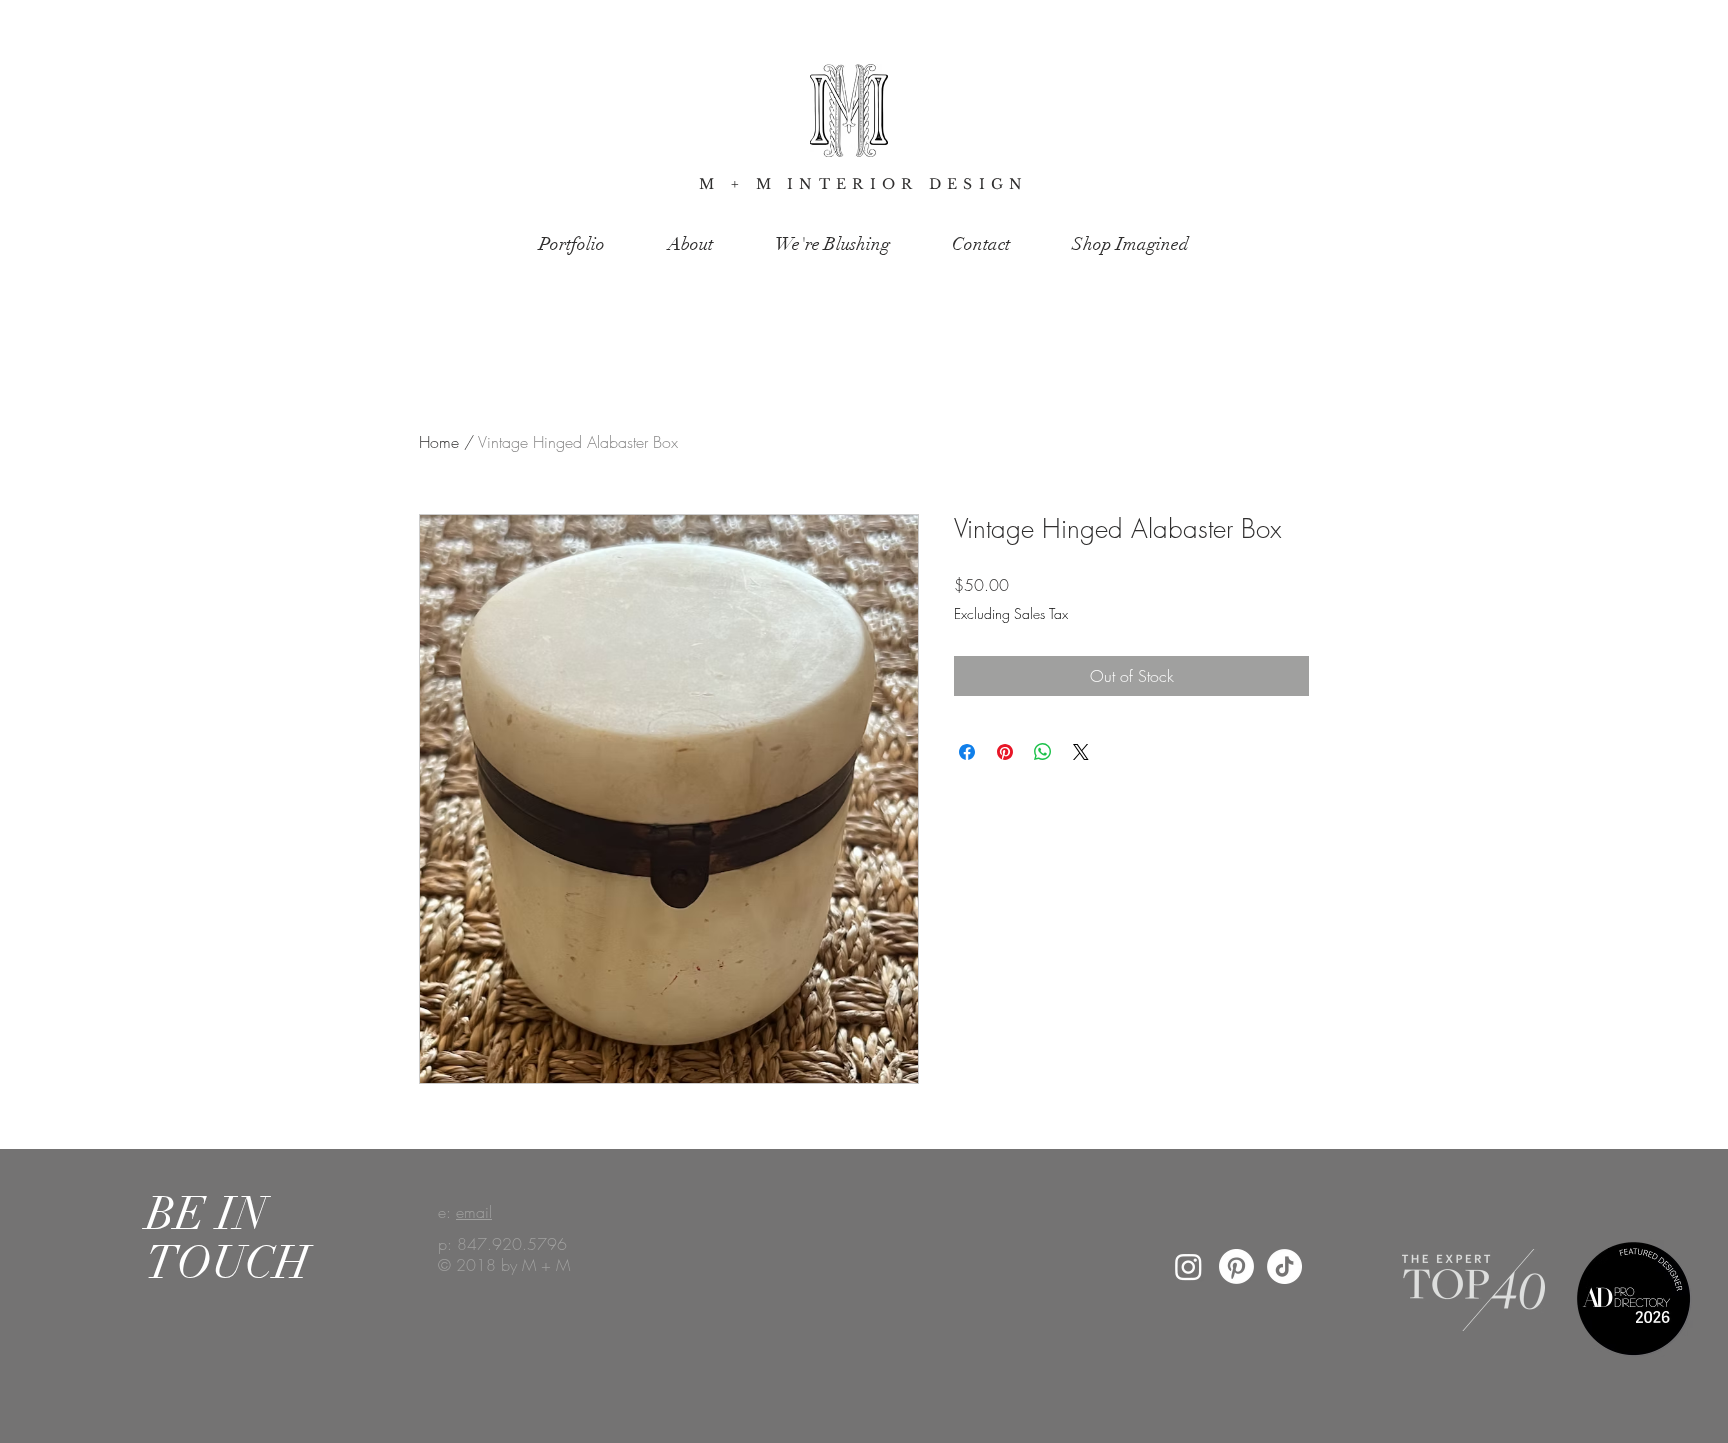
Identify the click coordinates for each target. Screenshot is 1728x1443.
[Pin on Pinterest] (1005, 752)
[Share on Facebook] (967, 752)
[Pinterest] (1236, 1266)
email (474, 1212)
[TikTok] (1284, 1266)
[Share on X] (1081, 752)
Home (439, 442)
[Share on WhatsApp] (1043, 752)
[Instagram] (1188, 1266)
